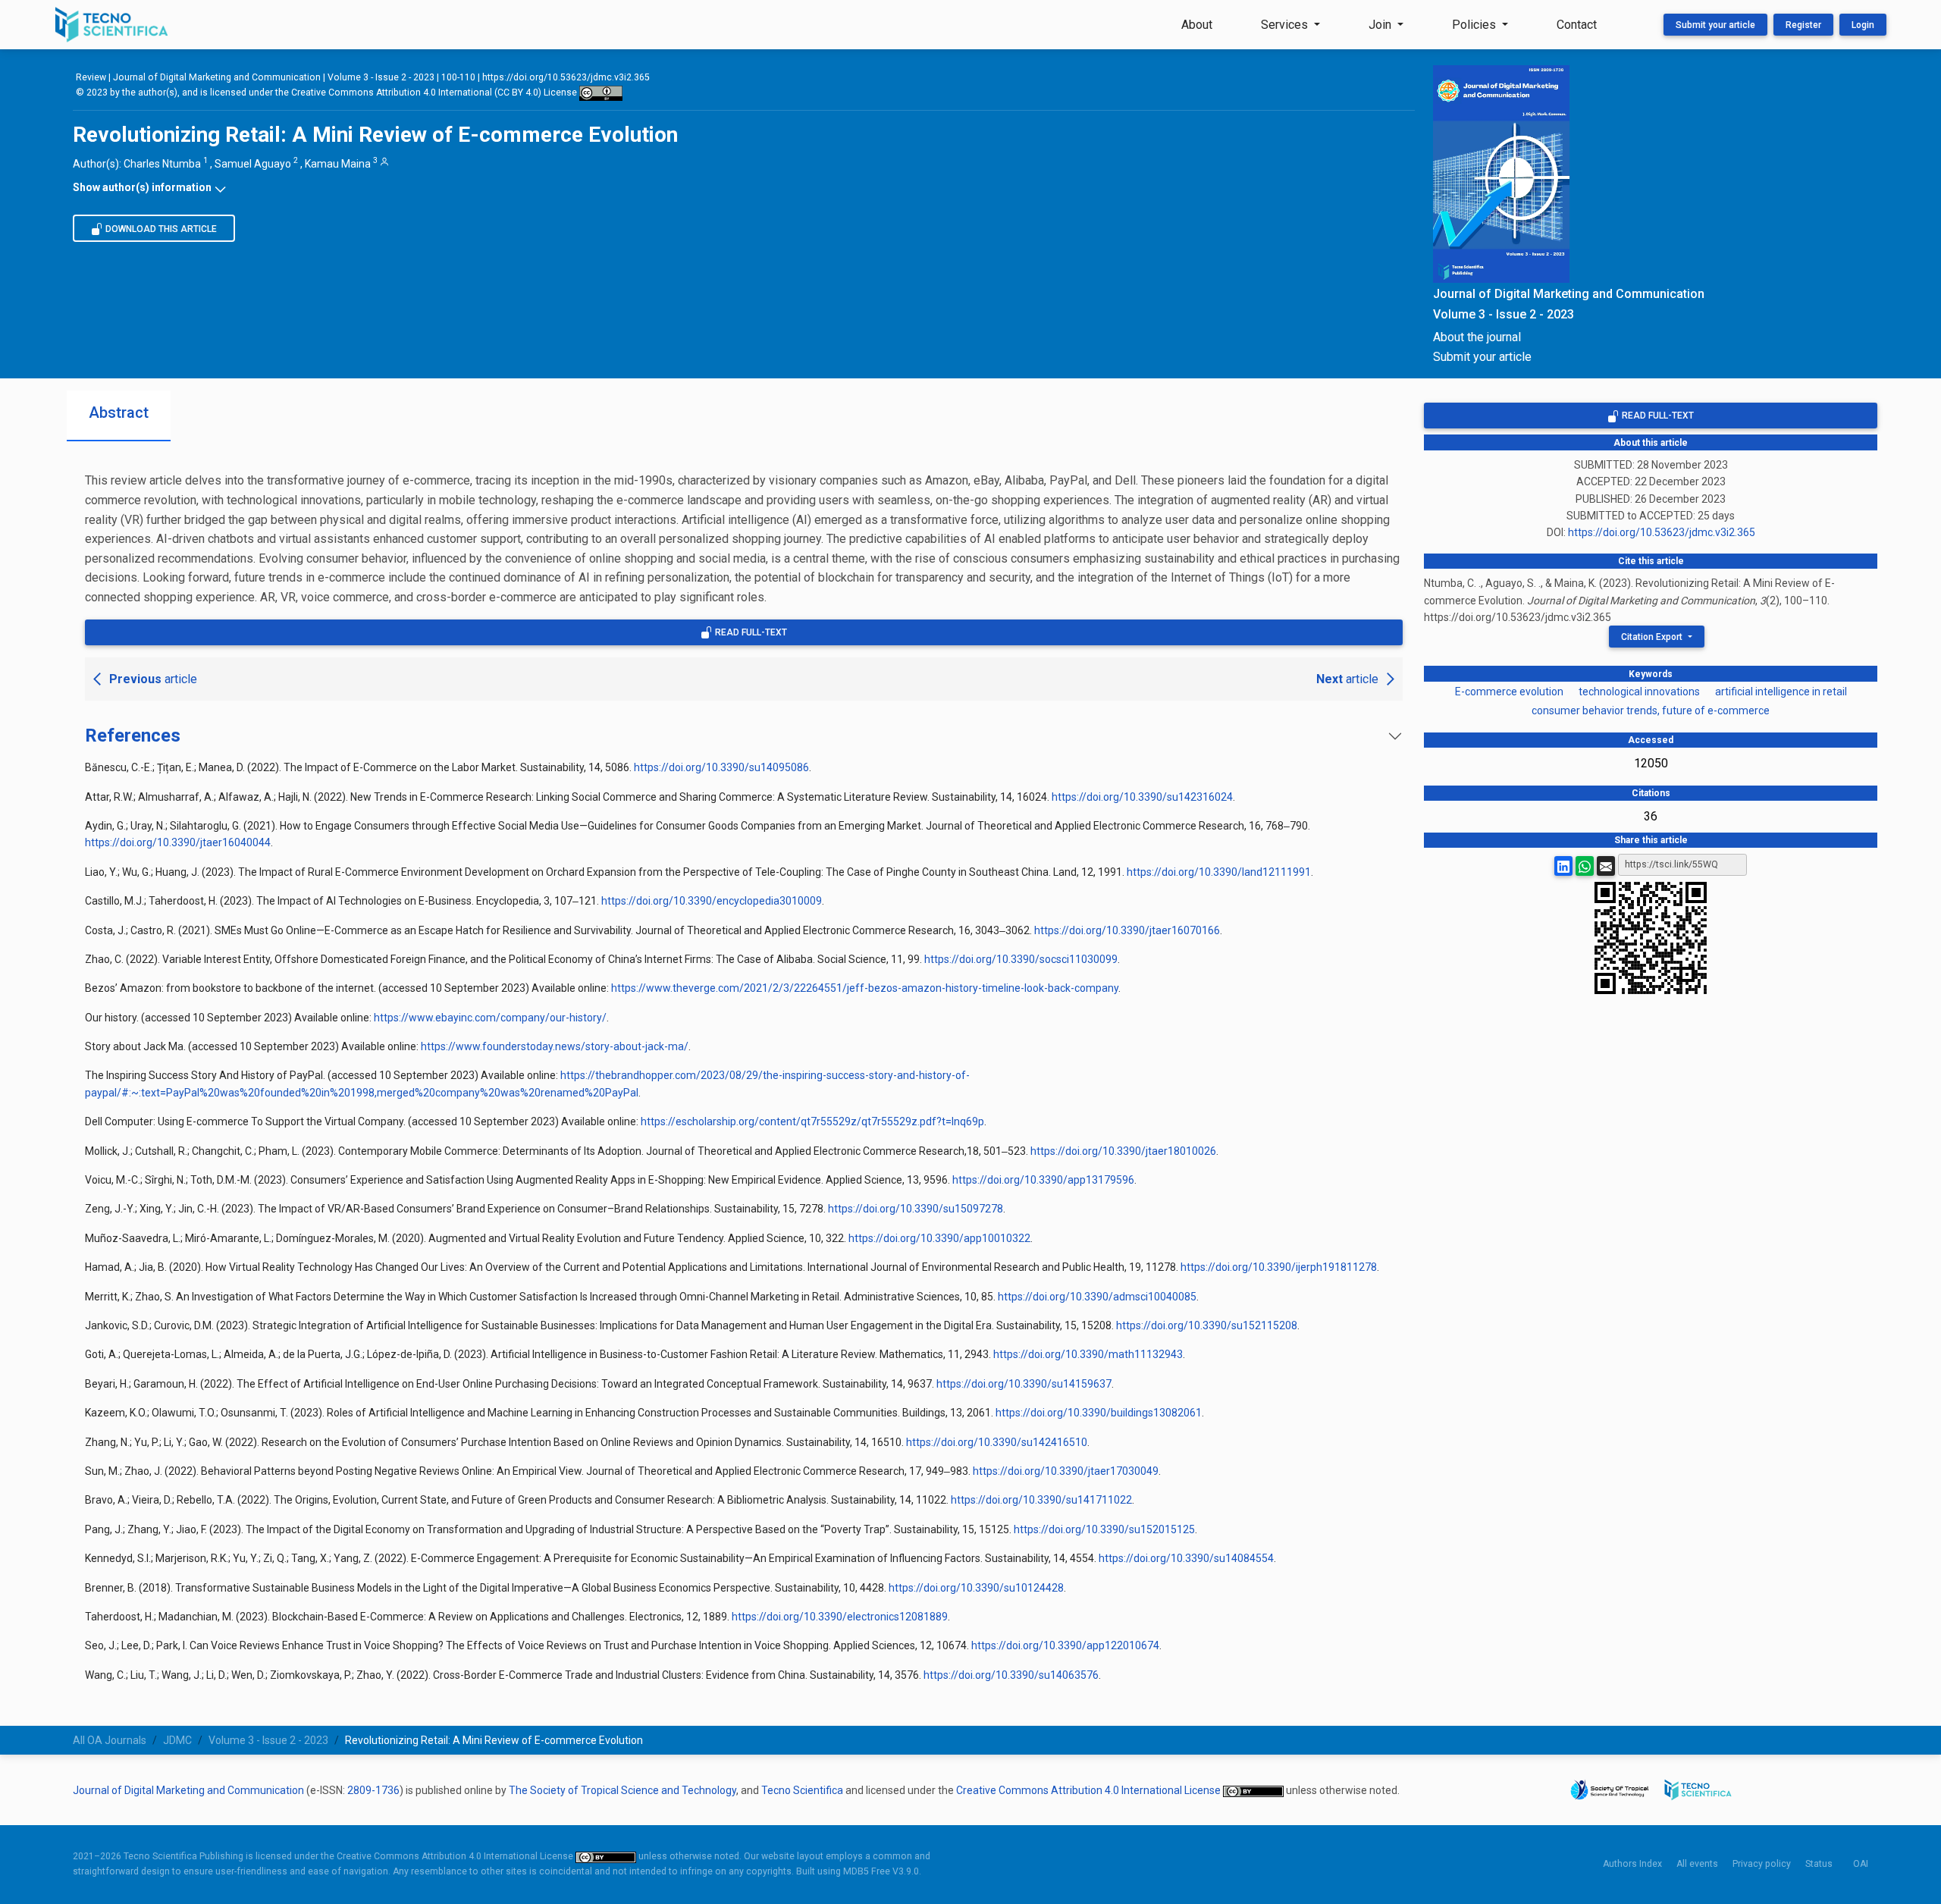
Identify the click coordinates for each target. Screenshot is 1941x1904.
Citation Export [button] (1653, 637)
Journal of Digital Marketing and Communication (217, 77)
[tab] (119, 416)
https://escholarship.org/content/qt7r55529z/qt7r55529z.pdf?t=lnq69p (812, 1121)
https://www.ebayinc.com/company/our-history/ (490, 1018)
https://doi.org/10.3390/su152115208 (1207, 1325)
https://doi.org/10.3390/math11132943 (1088, 1354)
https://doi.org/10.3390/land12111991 (1219, 872)
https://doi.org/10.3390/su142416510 (997, 1442)
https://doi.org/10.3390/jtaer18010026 (1123, 1151)
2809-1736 (373, 1790)
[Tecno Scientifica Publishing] (113, 25)
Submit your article (1715, 25)
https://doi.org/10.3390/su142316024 (1142, 797)
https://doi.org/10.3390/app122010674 (1065, 1645)
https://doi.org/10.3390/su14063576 (1011, 1675)
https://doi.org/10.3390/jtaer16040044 (178, 842)
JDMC (177, 1740)
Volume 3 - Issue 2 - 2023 (381, 77)
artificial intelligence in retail (1781, 692)
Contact (1577, 25)
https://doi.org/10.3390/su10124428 (976, 1588)
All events (1697, 1864)
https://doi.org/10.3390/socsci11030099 (1021, 959)
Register (1803, 25)
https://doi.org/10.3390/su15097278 (916, 1209)
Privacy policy (1762, 1864)
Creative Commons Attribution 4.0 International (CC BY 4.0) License (435, 93)
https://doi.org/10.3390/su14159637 (1024, 1384)
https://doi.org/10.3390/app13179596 (1043, 1180)
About (1197, 25)
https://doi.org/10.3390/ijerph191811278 (1279, 1267)
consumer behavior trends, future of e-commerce (1651, 710)
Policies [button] (1475, 25)
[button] (744, 187)
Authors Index (1632, 1864)
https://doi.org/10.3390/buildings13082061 (1099, 1413)
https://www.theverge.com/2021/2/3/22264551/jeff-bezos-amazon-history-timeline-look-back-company (865, 988)
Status (1819, 1864)
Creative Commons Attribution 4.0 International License (1090, 1790)
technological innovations (1639, 692)
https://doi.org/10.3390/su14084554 (1186, 1558)
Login (1863, 25)
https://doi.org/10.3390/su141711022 (1041, 1500)
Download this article (160, 229)
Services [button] (1286, 25)
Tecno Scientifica (802, 1790)
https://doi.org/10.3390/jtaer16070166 (1127, 930)
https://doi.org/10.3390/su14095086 (721, 767)
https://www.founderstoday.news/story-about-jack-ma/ (555, 1046)
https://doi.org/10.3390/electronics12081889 (840, 1617)
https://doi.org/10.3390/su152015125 (1104, 1529)
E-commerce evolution (1509, 692)
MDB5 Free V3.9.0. (882, 1871)
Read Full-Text (750, 632)
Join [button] (1381, 25)
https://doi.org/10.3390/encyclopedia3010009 (712, 901)
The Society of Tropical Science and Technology (622, 1790)
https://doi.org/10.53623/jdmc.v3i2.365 (566, 77)
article (153, 679)
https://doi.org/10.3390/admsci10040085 (1097, 1297)
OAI (1861, 1864)
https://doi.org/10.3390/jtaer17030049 (1066, 1471)
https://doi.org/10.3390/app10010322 (939, 1238)
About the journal (1477, 337)
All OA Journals (110, 1740)
